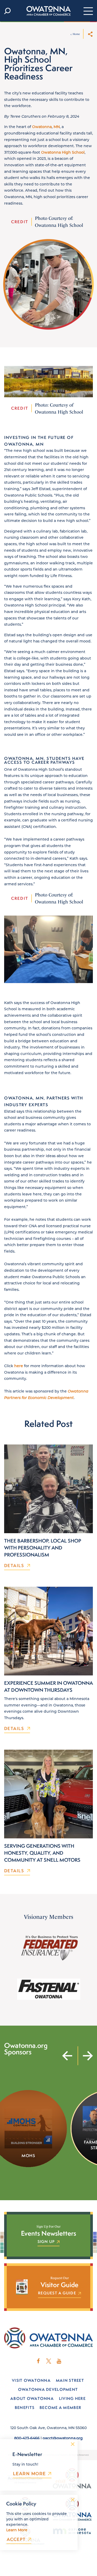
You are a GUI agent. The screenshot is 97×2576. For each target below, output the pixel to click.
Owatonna (42, 127)
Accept (16, 2539)
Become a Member (60, 2407)
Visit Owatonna (31, 2380)
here (19, 1366)
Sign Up (46, 2242)
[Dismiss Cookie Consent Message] (73, 2500)
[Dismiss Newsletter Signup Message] (73, 2444)
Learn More (29, 2474)
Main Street (70, 2380)
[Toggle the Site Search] (7, 11)
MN (57, 127)
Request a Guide (57, 2293)
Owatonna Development (48, 2389)
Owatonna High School (63, 152)
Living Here (72, 2398)
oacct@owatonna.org (63, 2438)
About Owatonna (32, 2398)
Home (76, 34)
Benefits (25, 2407)
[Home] (49, 11)
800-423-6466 (27, 2438)
